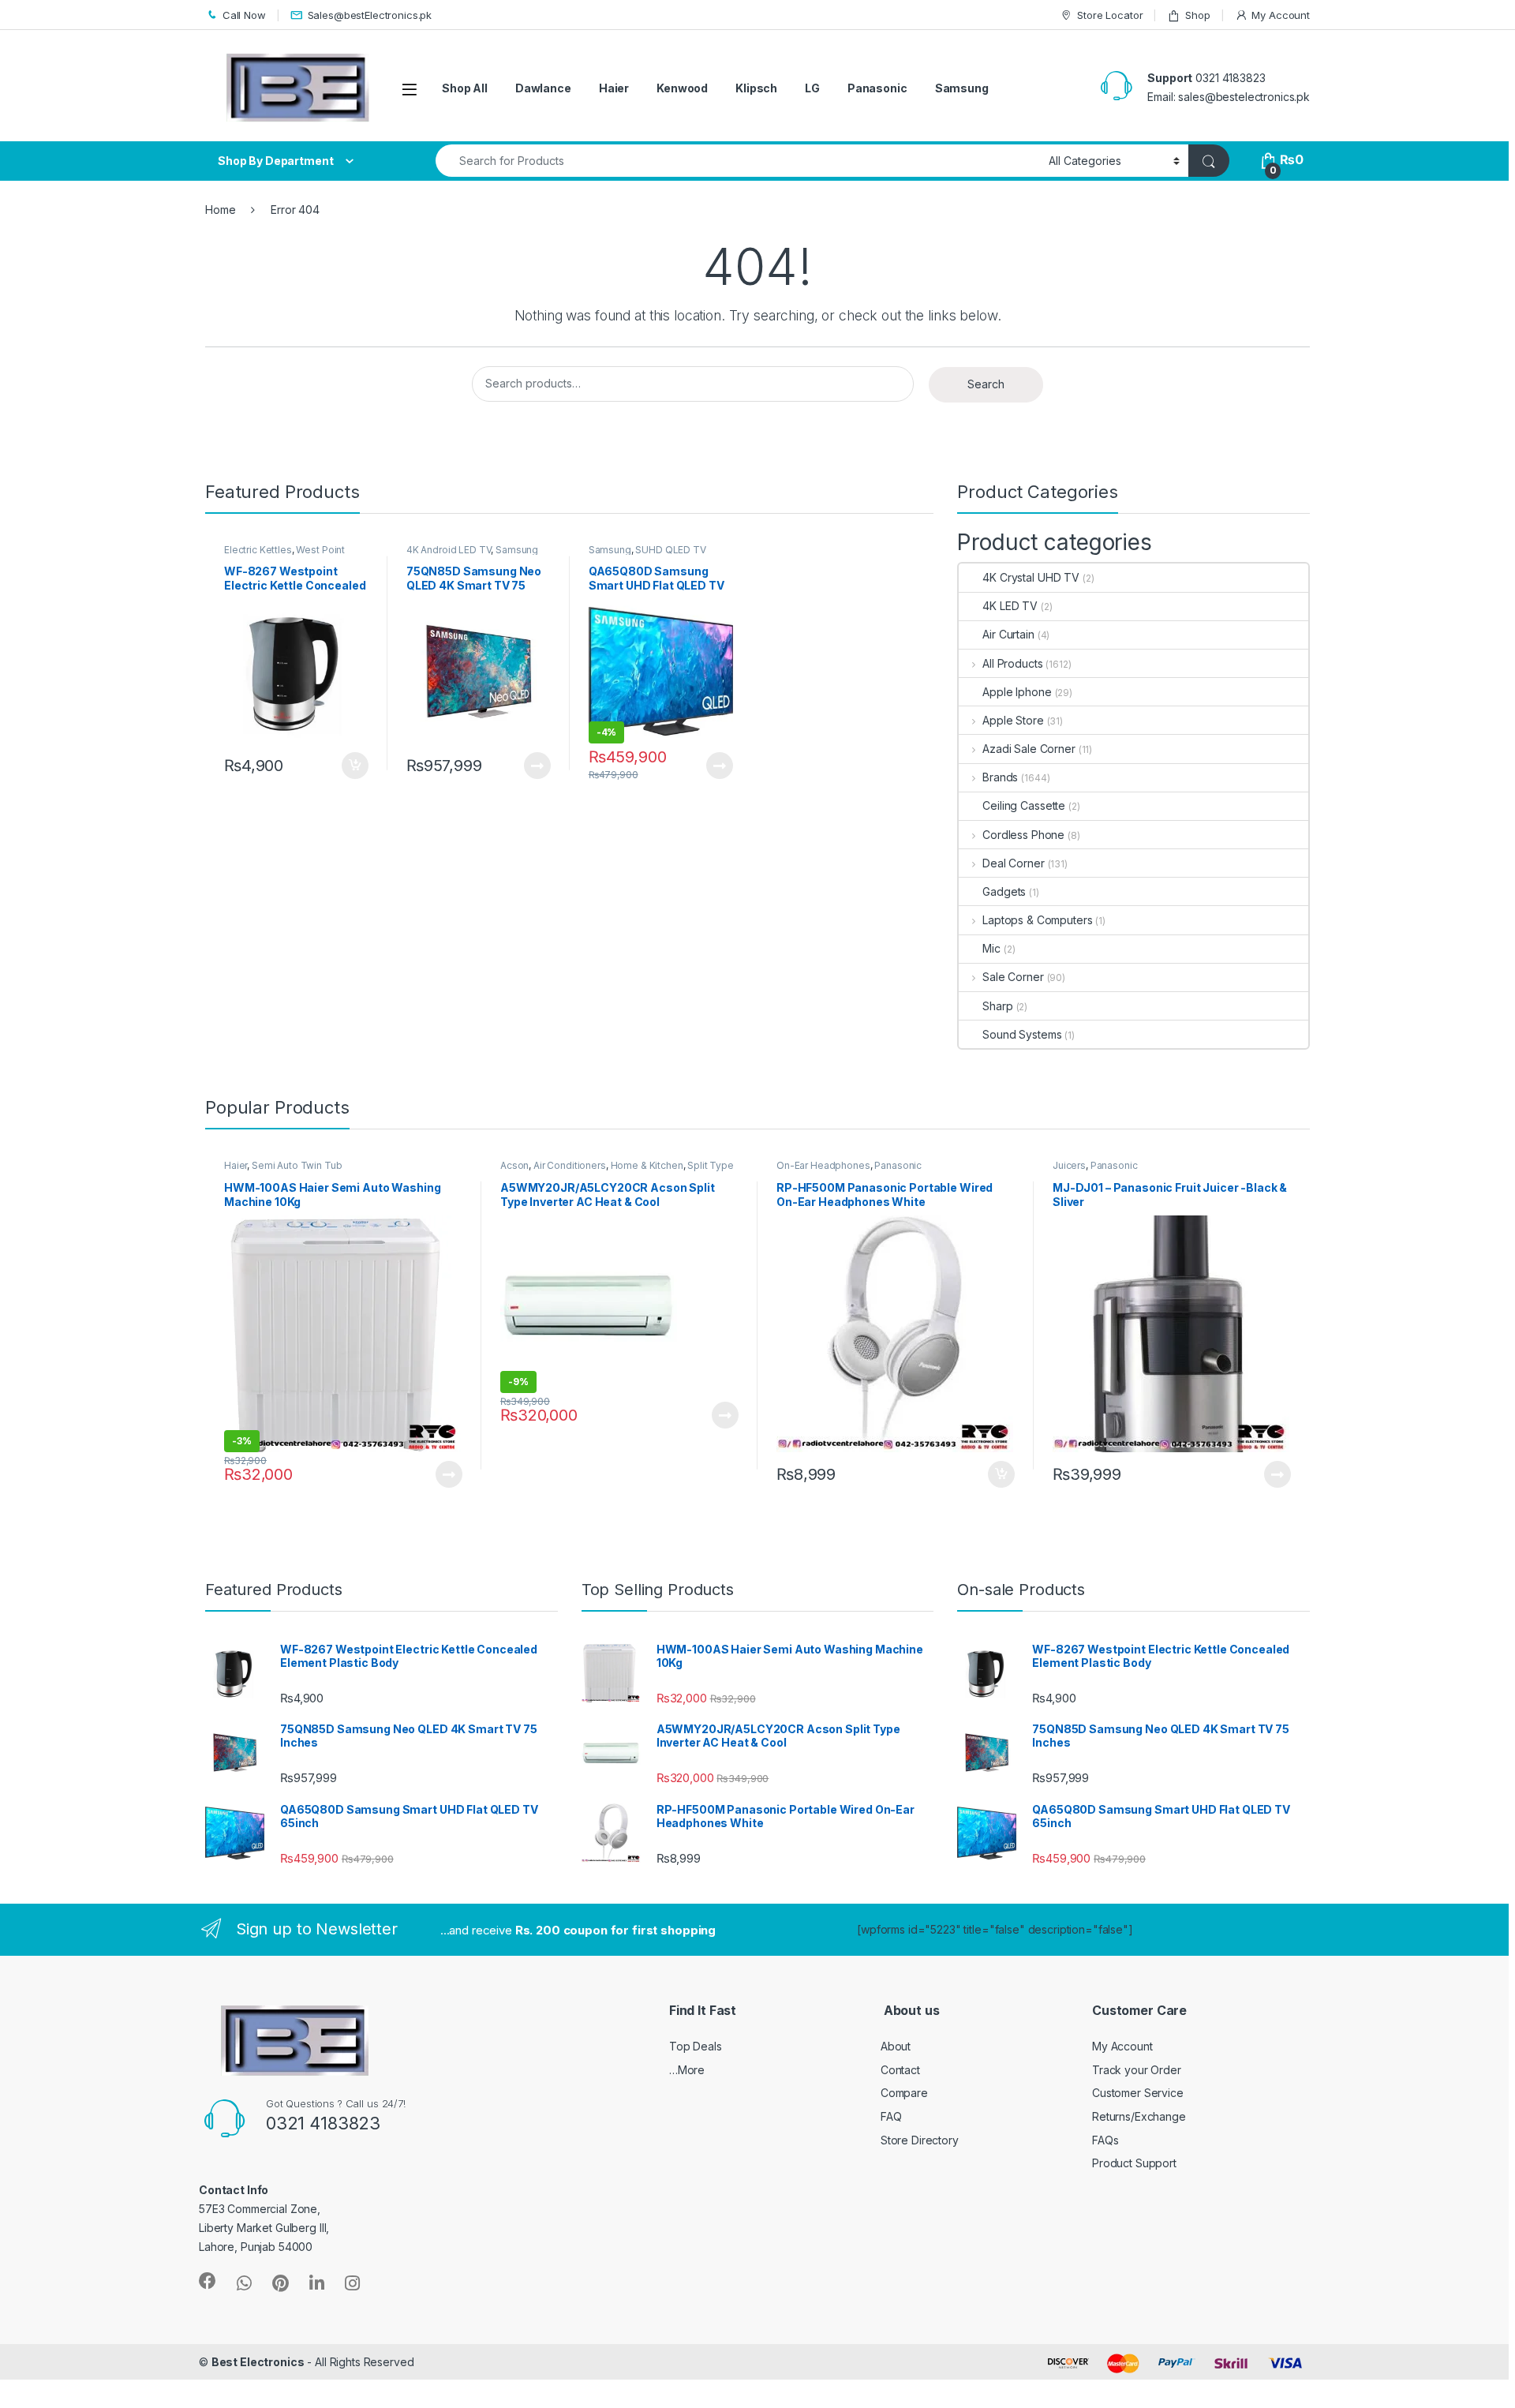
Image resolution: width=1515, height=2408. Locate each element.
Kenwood (682, 88)
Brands (1000, 777)
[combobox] (738, 161)
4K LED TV (1010, 606)
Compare (904, 2093)
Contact (900, 2070)
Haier (614, 88)
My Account (1281, 15)
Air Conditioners (570, 1165)
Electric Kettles (258, 550)
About (896, 2046)
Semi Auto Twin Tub (297, 1165)
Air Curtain (1008, 634)
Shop (1197, 15)
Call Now (244, 15)
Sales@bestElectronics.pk (370, 15)
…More (687, 2070)
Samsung (962, 88)
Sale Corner (1013, 977)
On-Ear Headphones (823, 1165)
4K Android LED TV (449, 550)
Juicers (1069, 1165)
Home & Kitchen (647, 1165)
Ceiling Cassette (1024, 805)
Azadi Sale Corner (1029, 749)
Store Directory (920, 2140)
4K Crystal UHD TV (1031, 577)
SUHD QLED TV (670, 550)
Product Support (1134, 2163)
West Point (320, 550)
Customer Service (1138, 2093)
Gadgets (1004, 891)
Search (986, 384)
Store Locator (1110, 15)
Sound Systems (1022, 1034)
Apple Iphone (1017, 692)
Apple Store (1013, 720)
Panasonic (877, 88)
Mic (991, 948)
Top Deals (696, 2046)
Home (220, 210)
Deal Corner (1013, 863)
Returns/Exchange (1139, 2116)
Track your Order (1137, 2070)
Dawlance (543, 88)
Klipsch (756, 88)
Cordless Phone (1023, 835)
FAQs (1105, 2140)
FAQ (891, 2116)
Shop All (465, 88)
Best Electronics (258, 2362)
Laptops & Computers (1037, 920)
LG (812, 88)
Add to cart (355, 766)
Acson (514, 1165)
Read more (537, 766)
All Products (1012, 663)
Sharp (997, 1006)
